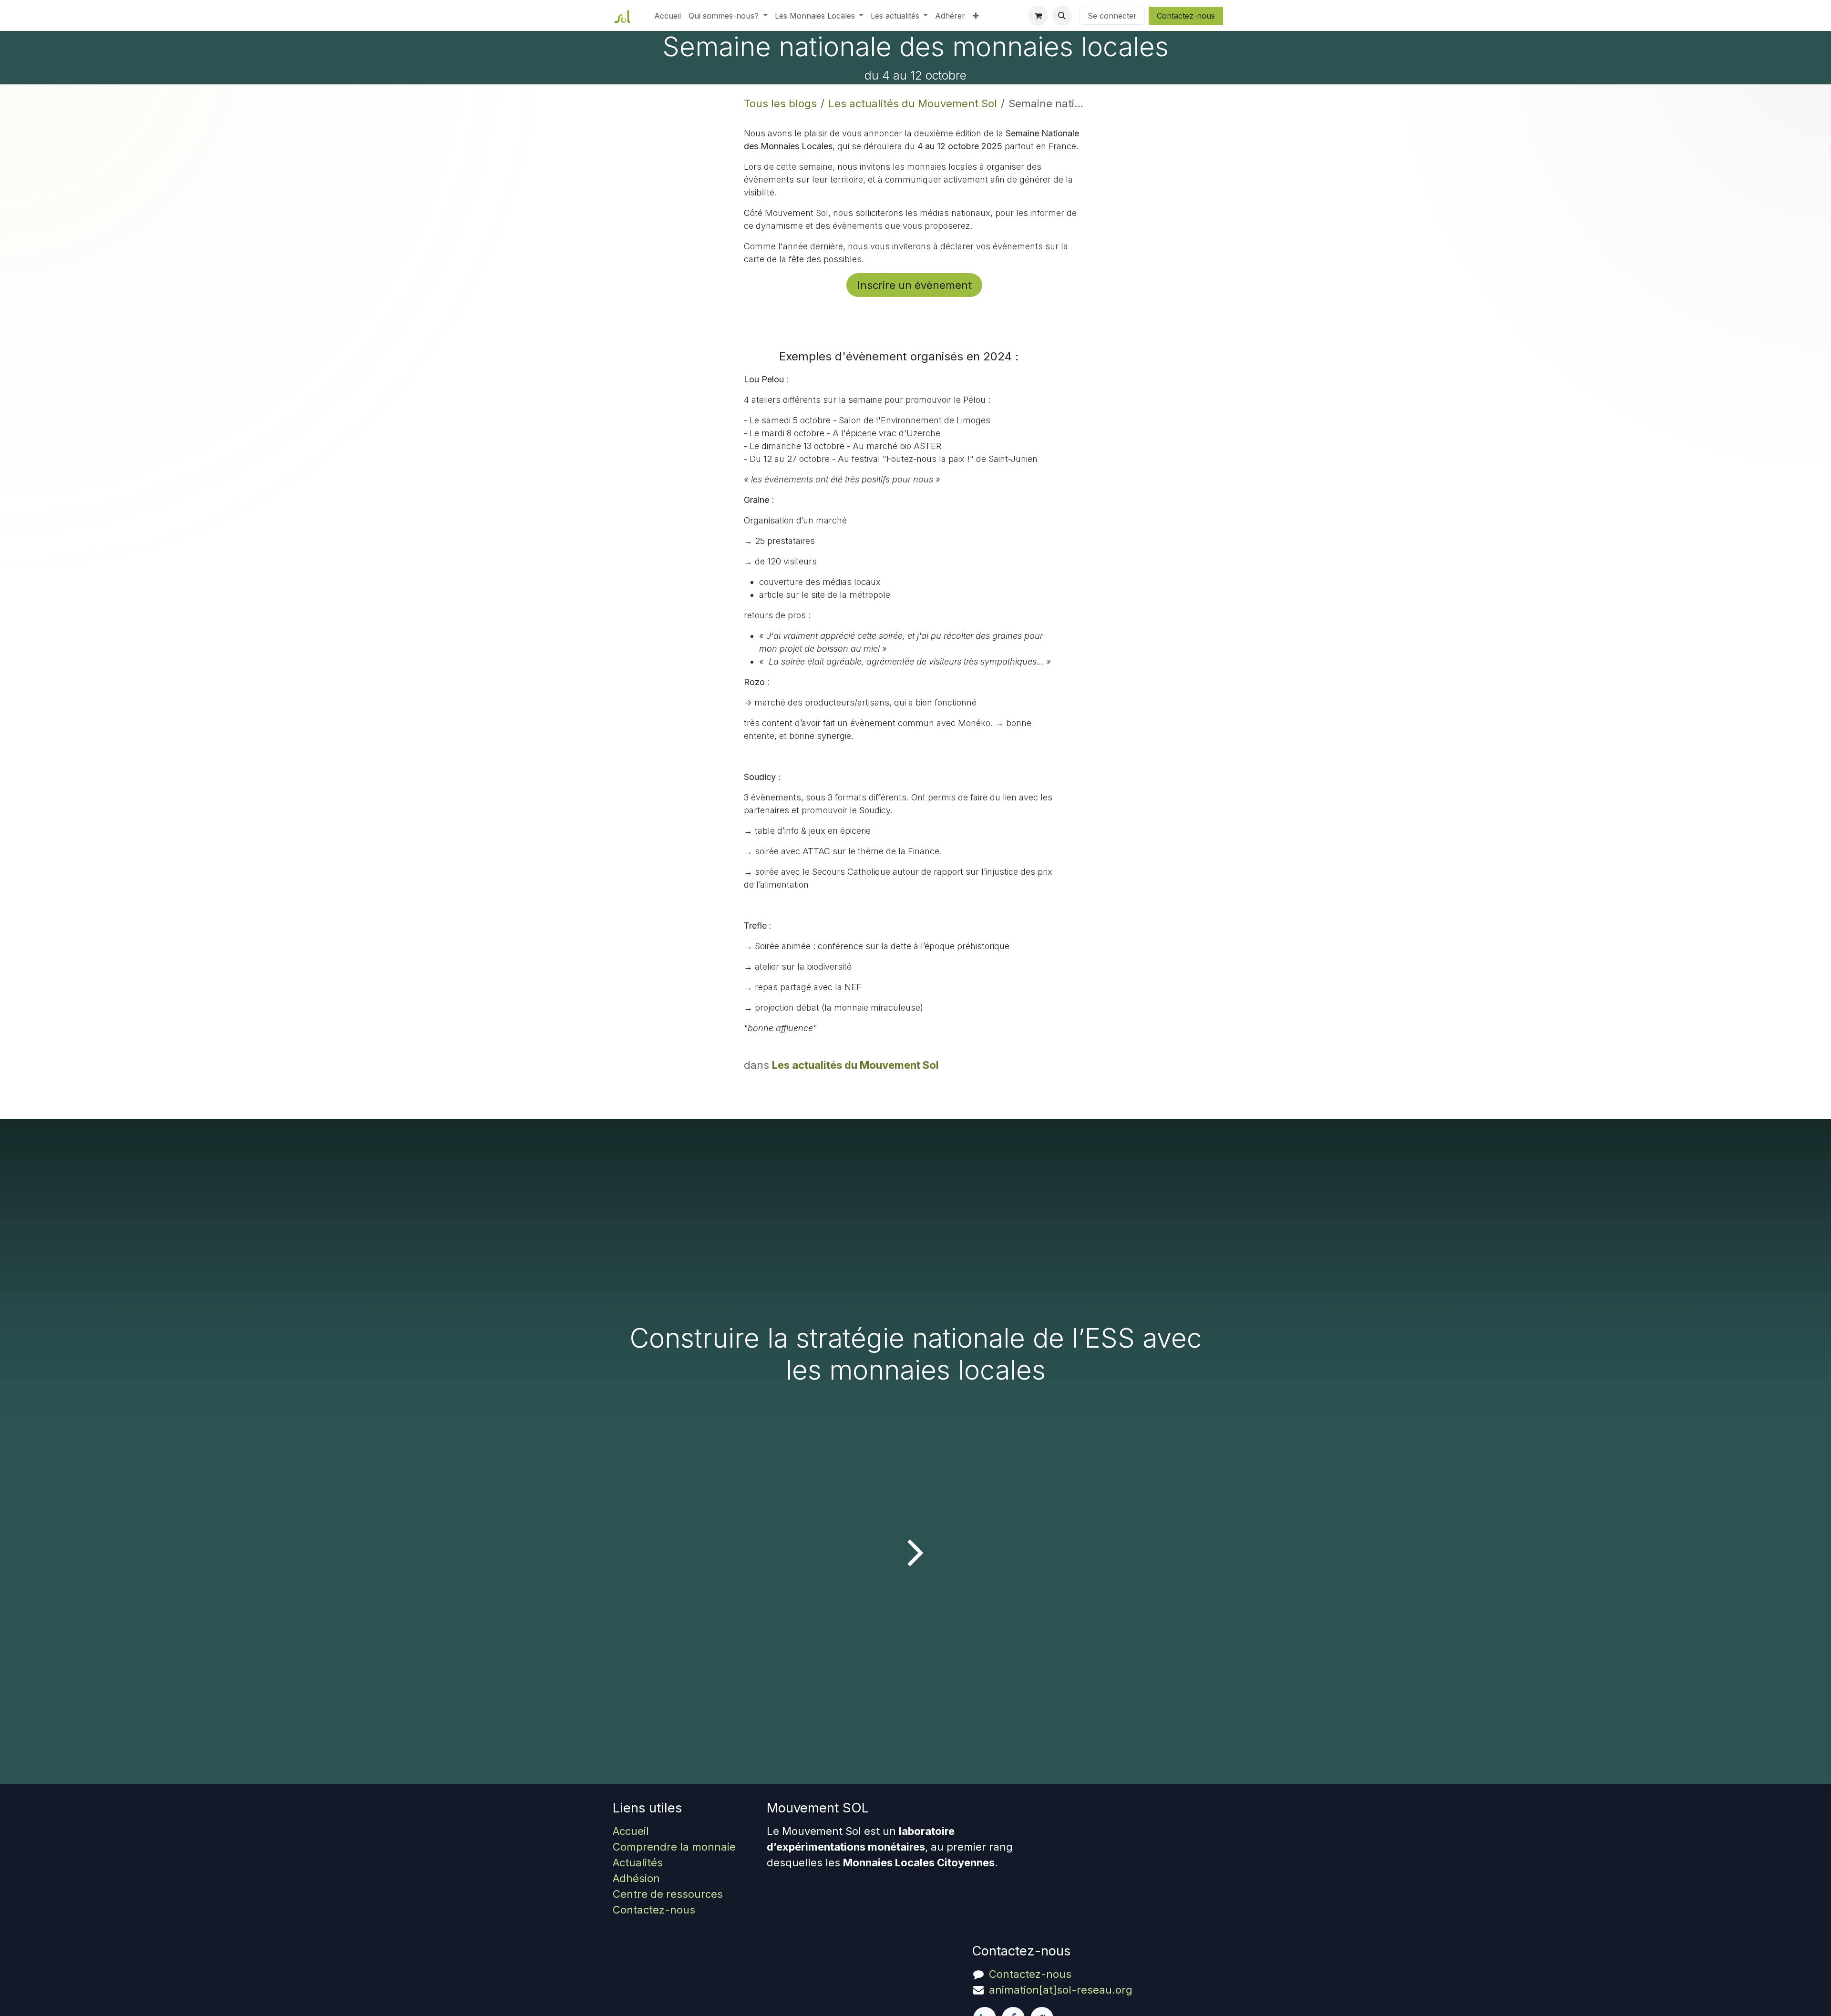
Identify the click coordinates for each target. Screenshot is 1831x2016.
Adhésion (636, 1878)
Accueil (631, 1831)
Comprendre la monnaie (674, 1847)
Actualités (638, 1862)
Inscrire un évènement (915, 285)
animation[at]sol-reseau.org (1061, 1990)
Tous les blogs (780, 103)
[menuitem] (668, 16)
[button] (1062, 16)
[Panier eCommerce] (1038, 16)
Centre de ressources (668, 1894)
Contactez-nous (1186, 16)
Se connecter (1112, 16)
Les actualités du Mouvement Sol (913, 103)
